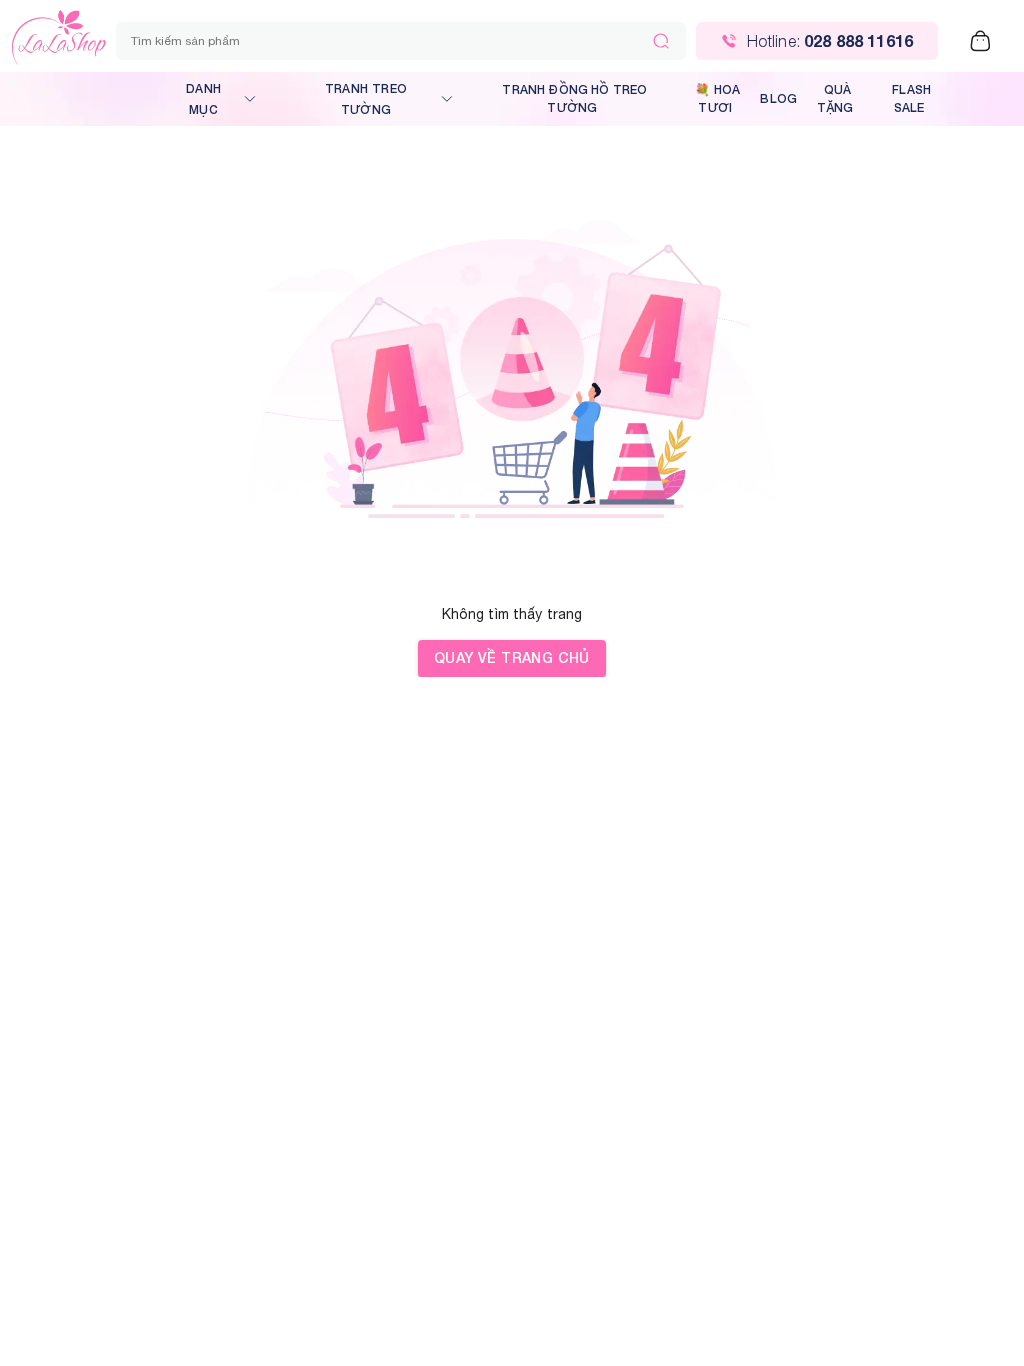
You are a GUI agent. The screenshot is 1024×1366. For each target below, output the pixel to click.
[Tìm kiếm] (661, 41)
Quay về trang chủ (512, 657)
